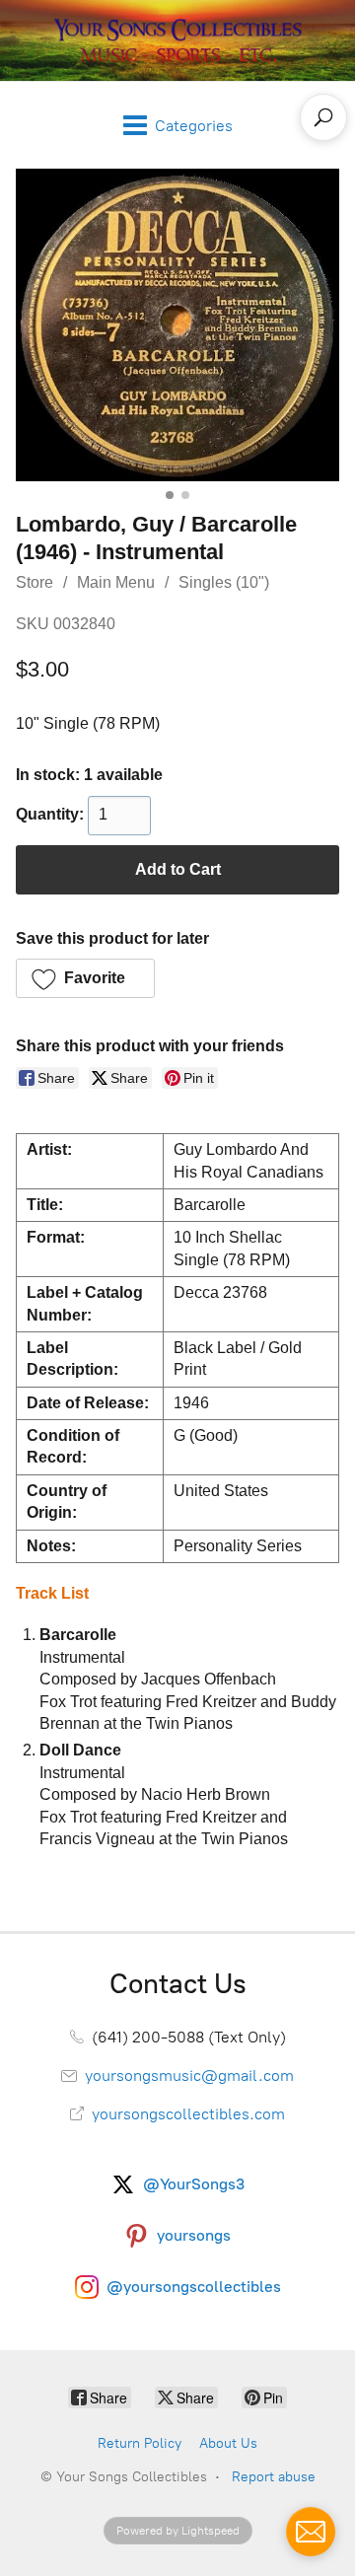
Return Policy (140, 2443)
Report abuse (274, 2477)
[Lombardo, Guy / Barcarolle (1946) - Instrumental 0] (177, 325)
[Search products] (323, 117)
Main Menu (116, 582)
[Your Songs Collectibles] (177, 40)
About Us (228, 2443)
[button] (85, 978)
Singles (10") (224, 582)
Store (35, 582)
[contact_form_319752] (311, 2532)
